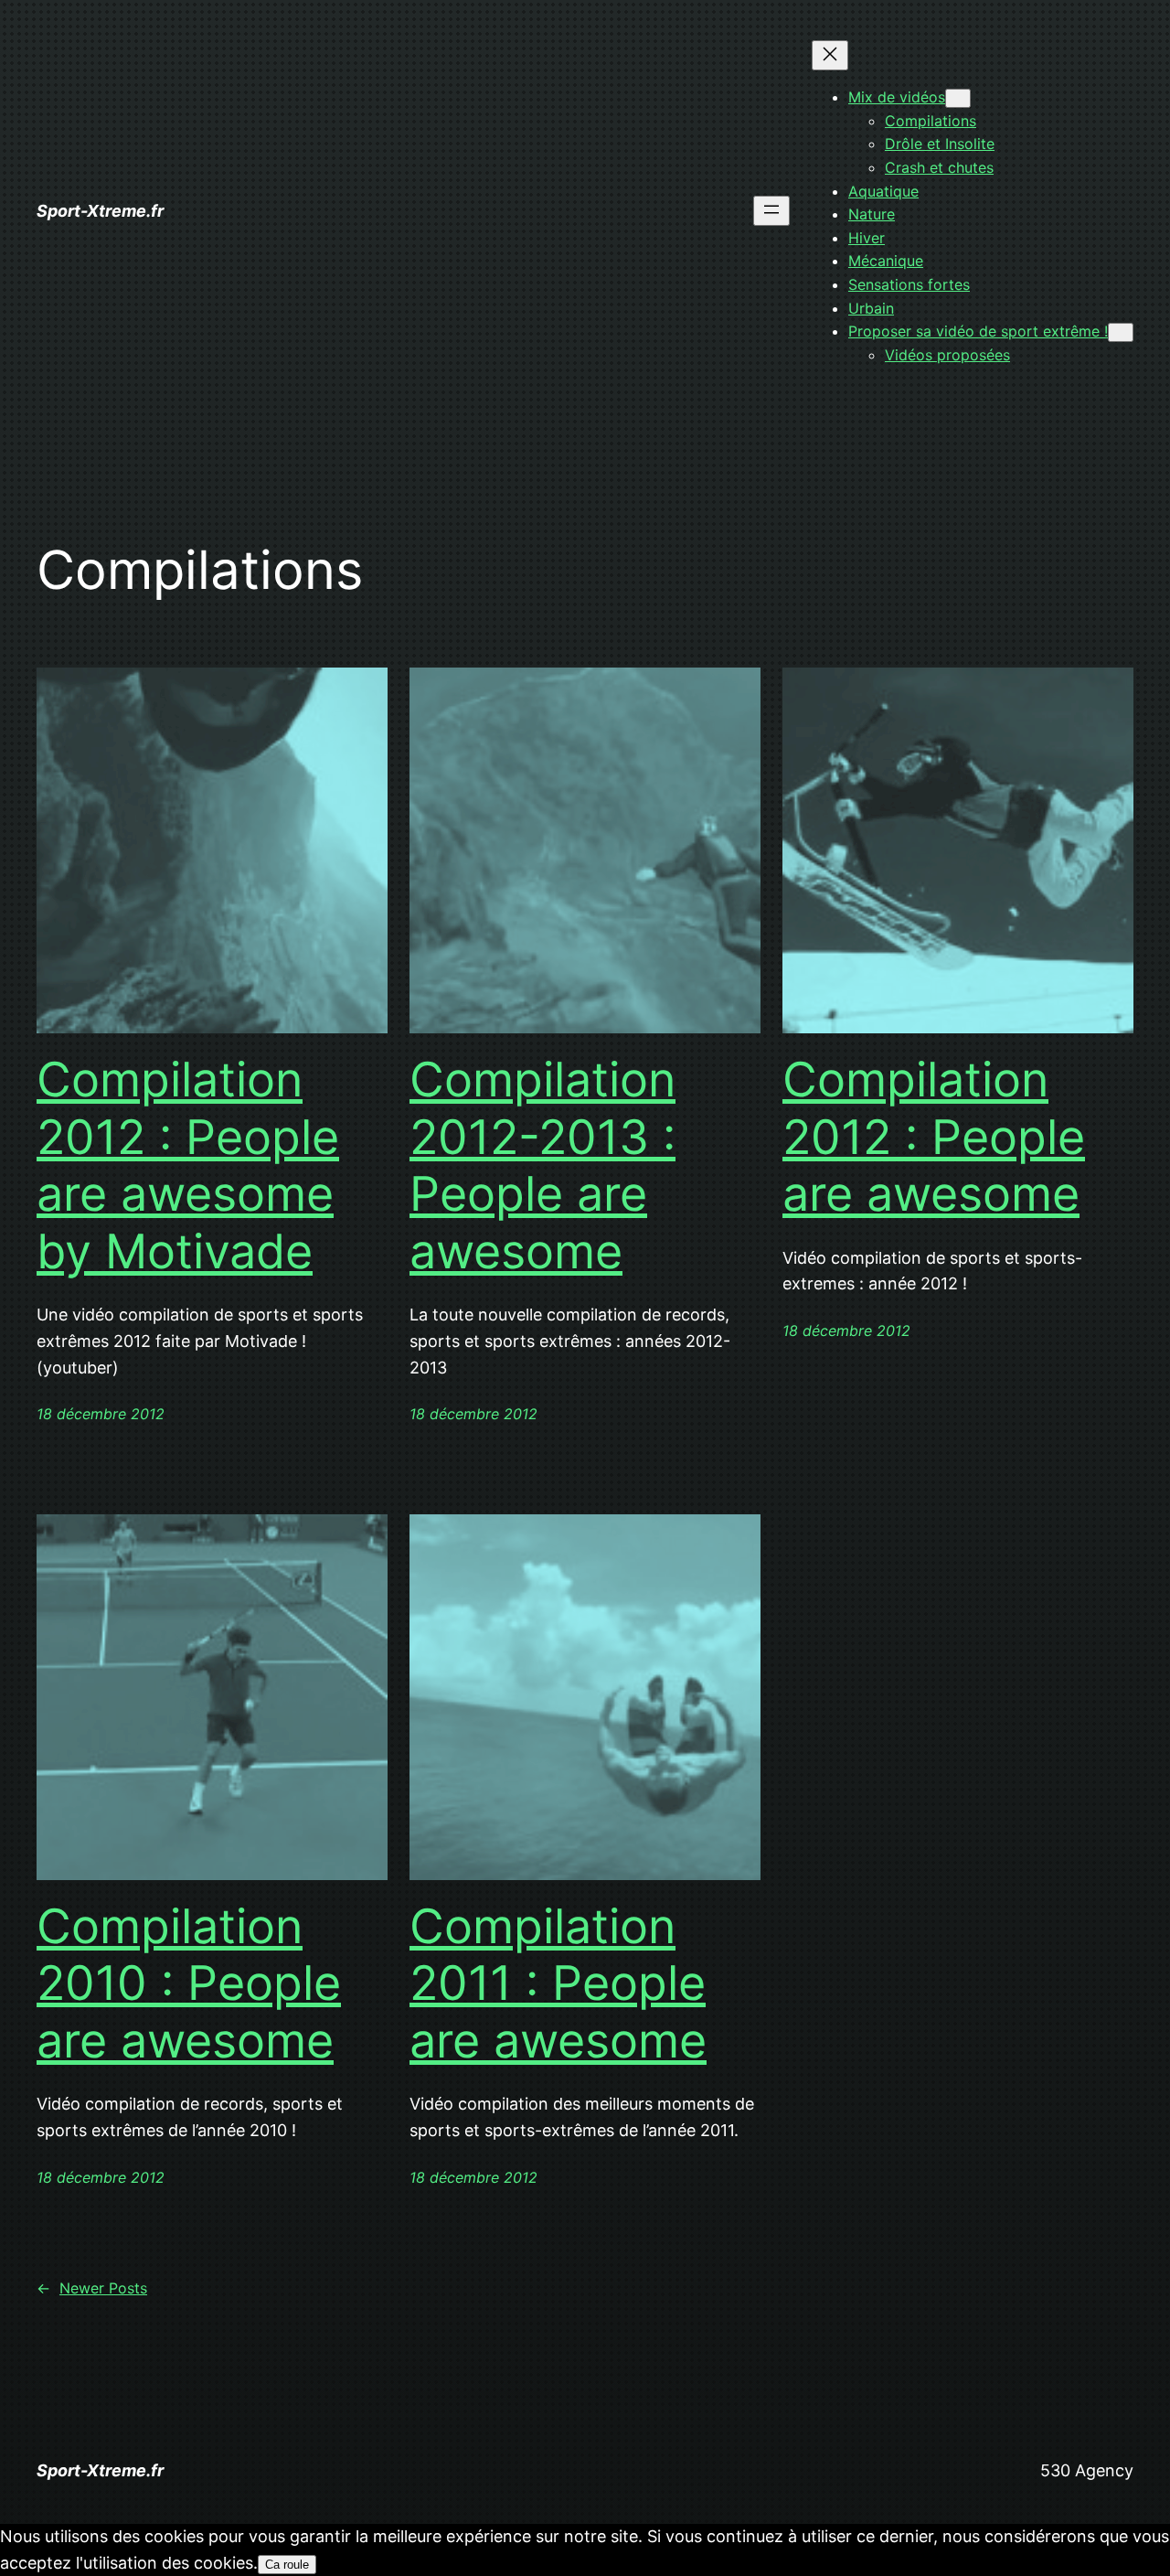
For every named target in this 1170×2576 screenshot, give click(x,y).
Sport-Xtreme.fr (100, 211)
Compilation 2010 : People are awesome (189, 1984)
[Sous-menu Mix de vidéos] (958, 98)
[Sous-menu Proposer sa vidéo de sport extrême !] (1121, 332)
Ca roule (287, 2565)
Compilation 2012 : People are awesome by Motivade (188, 1165)
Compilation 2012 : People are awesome (934, 1137)
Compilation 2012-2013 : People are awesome (542, 1165)
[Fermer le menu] (830, 55)
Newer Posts (92, 2288)
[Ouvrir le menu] (771, 211)
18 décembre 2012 (101, 1414)
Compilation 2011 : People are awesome (558, 1984)
